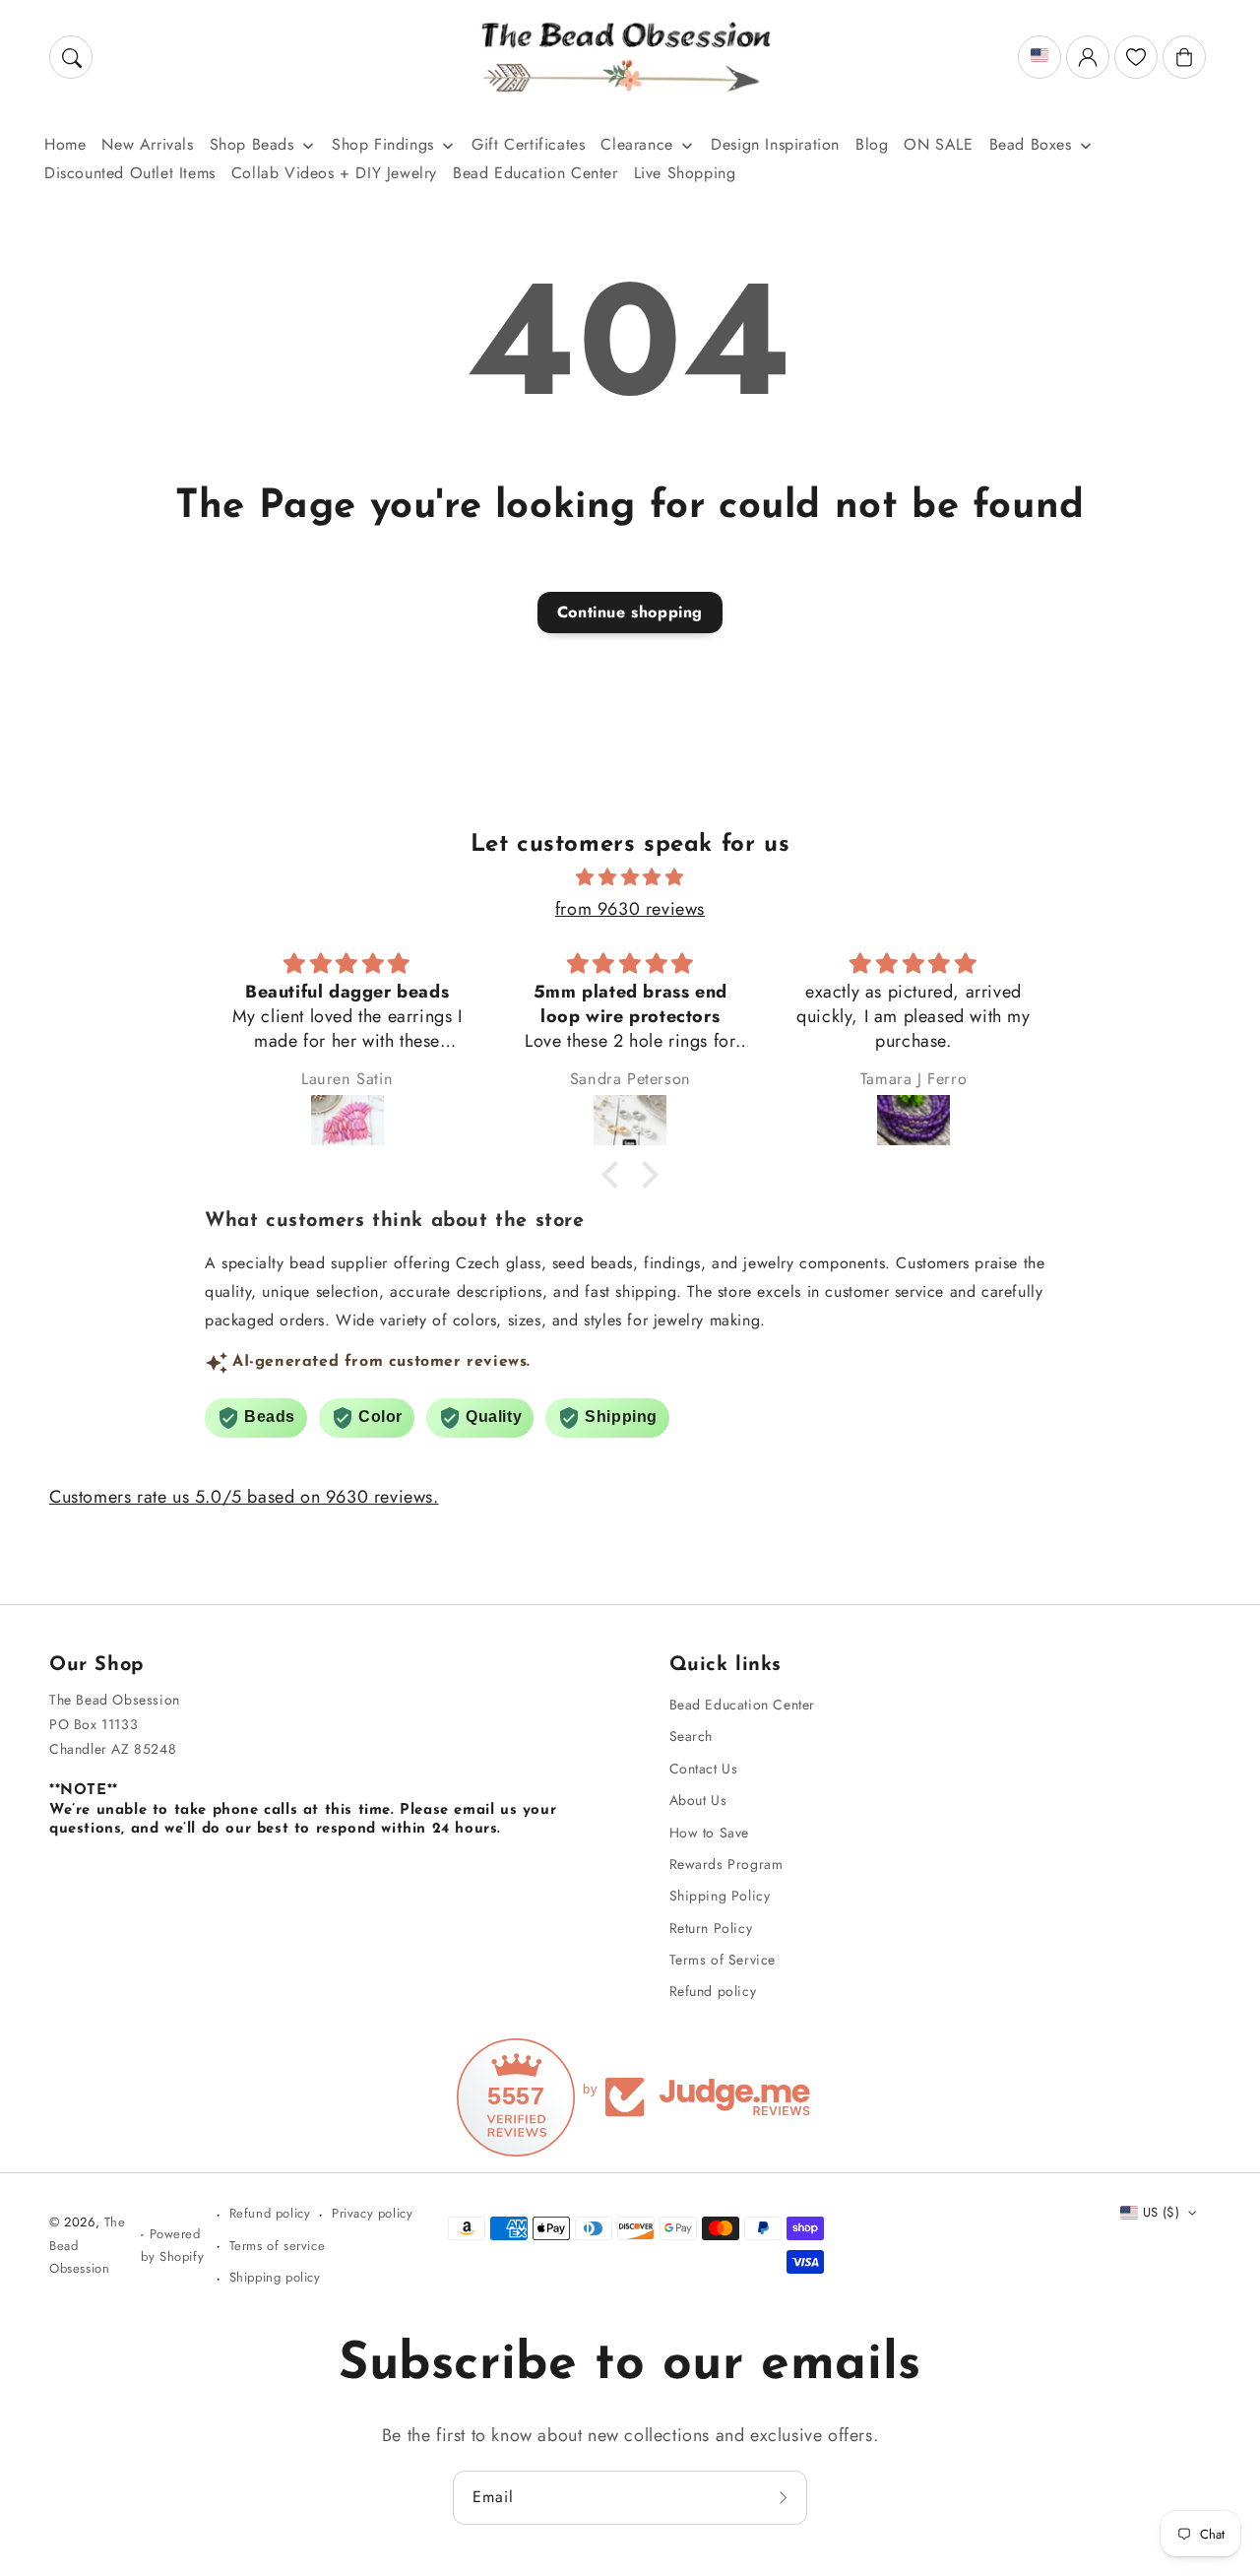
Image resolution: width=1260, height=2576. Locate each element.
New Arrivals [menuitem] (147, 144)
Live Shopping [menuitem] (685, 173)
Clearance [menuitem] (636, 144)
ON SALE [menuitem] (938, 144)
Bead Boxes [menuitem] (1031, 144)
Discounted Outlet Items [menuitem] (130, 173)
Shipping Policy (720, 1896)
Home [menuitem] (65, 144)
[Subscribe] (786, 2497)
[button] (71, 57)
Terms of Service (723, 1960)
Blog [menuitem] (872, 144)
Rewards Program (726, 1864)
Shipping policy (275, 2277)
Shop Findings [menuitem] (383, 144)
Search (692, 1736)
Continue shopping (630, 612)
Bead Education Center (743, 1705)
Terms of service (278, 2246)
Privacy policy (372, 2213)
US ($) (1161, 2212)
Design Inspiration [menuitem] (775, 144)
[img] (630, 877)
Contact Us (704, 1769)
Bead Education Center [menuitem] (535, 173)
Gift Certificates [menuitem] (528, 144)
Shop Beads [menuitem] (252, 144)
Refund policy (713, 1991)
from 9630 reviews (630, 909)
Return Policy (711, 1928)
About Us (698, 1800)
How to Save (710, 1833)
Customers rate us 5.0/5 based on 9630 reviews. (244, 1497)
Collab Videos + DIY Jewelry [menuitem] (334, 173)
